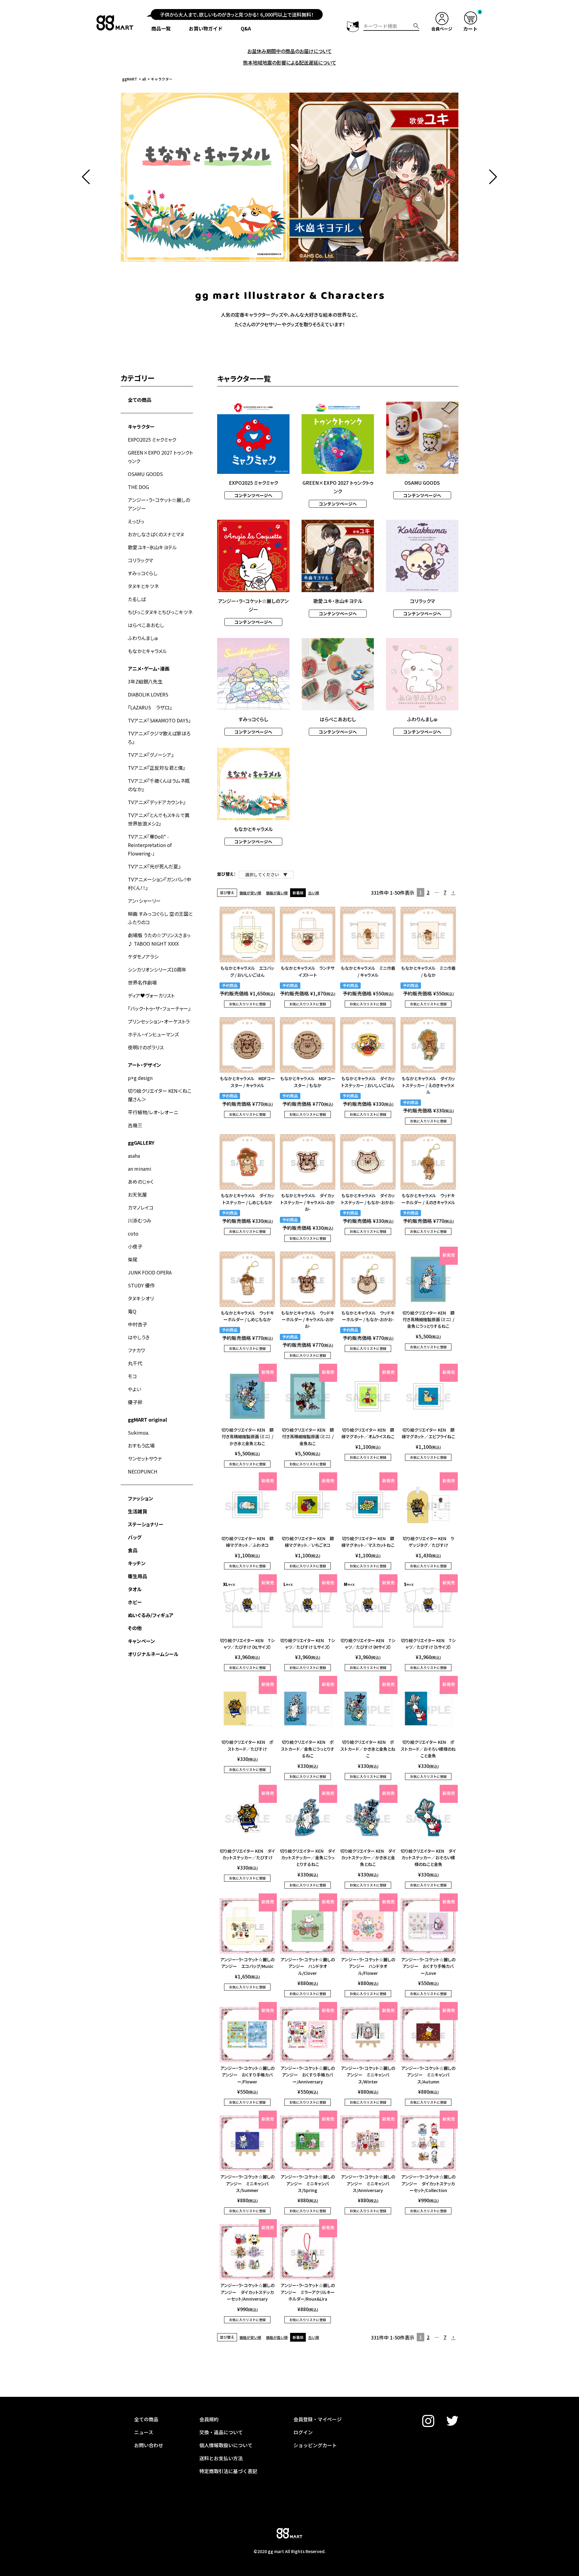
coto (133, 1233)
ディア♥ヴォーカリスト (151, 995)
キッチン (137, 1563)
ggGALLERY (141, 1143)
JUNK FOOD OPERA (150, 1272)
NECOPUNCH (143, 1471)
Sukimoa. (139, 1432)
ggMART (130, 79)
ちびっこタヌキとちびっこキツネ (160, 612)
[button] (86, 177)
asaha (134, 1156)
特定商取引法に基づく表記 (228, 2471)
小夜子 (135, 1246)
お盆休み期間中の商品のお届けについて (289, 51)
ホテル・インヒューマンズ (153, 1034)
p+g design (140, 1078)
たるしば (137, 599)
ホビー (135, 1602)
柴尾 (133, 1259)
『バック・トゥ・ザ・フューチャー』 (159, 1008)
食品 (133, 1550)
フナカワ (136, 1350)
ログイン (303, 2432)
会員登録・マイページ (318, 2419)
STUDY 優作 (141, 1285)
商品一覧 (161, 28)
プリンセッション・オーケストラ (159, 1021)
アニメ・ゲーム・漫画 (149, 668)
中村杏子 (138, 1324)
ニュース (144, 2432)
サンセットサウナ (145, 1458)
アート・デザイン (144, 1065)
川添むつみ (140, 1220)
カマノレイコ (141, 1207)
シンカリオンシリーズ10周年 (157, 969)
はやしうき (139, 1337)
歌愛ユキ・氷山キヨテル (152, 547)
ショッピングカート (315, 2445)
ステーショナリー (146, 1524)
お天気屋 (137, 1194)
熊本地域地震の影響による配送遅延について (290, 62)
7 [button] (445, 892)
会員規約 (209, 2419)
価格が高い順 (277, 893)
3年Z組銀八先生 (145, 681)
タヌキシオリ (141, 1298)
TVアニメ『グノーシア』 (151, 755)
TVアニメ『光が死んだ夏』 (154, 866)
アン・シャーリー (144, 901)
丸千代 (135, 1363)
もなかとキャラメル (147, 651)
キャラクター (141, 427)
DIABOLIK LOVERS (148, 694)
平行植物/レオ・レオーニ (153, 1112)
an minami (140, 1169)
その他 (135, 1628)
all (144, 79)
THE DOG (138, 487)
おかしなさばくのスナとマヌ (156, 534)
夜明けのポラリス (146, 1047)
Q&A (246, 28)
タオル (135, 1589)
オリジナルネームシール (153, 1654)
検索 (416, 26)
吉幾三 (135, 1125)
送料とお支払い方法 (221, 2458)
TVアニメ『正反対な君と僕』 (157, 768)
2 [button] (428, 892)
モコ (132, 1376)
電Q (132, 1311)
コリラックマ (140, 560)
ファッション (141, 1498)
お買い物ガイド (206, 28)
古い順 (314, 893)
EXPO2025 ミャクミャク (152, 439)
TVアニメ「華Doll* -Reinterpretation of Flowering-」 (150, 845)
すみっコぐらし (143, 573)
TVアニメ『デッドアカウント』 (157, 802)
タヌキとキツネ (143, 586)
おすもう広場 (141, 1445)
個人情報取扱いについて (226, 2445)
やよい (134, 1389)
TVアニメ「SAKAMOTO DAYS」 (159, 720)
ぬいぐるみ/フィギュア (151, 1615)
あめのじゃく (141, 1182)
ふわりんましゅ (143, 638)
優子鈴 (135, 1402)
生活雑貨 (138, 1511)
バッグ (135, 1537)
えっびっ (136, 521)
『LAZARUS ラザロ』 (150, 707)
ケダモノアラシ (143, 956)
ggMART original (147, 1420)
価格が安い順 (250, 893)
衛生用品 (138, 1576)
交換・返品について (221, 2432)
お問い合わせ (149, 2445)
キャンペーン (141, 1641)
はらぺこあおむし (146, 625)
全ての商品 (140, 400)
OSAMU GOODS (145, 474)
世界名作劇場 (142, 982)
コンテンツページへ (253, 495)
